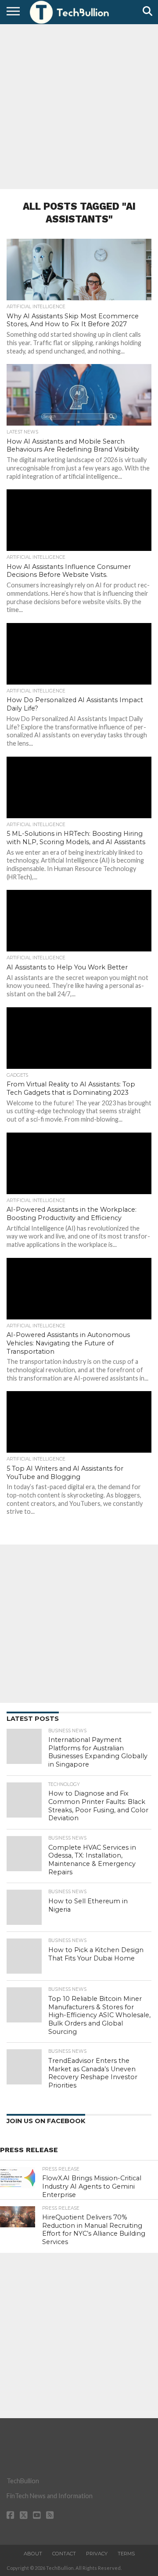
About (33, 2554)
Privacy (97, 2554)
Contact (64, 2554)
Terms (126, 2554)
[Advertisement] (79, 106)
